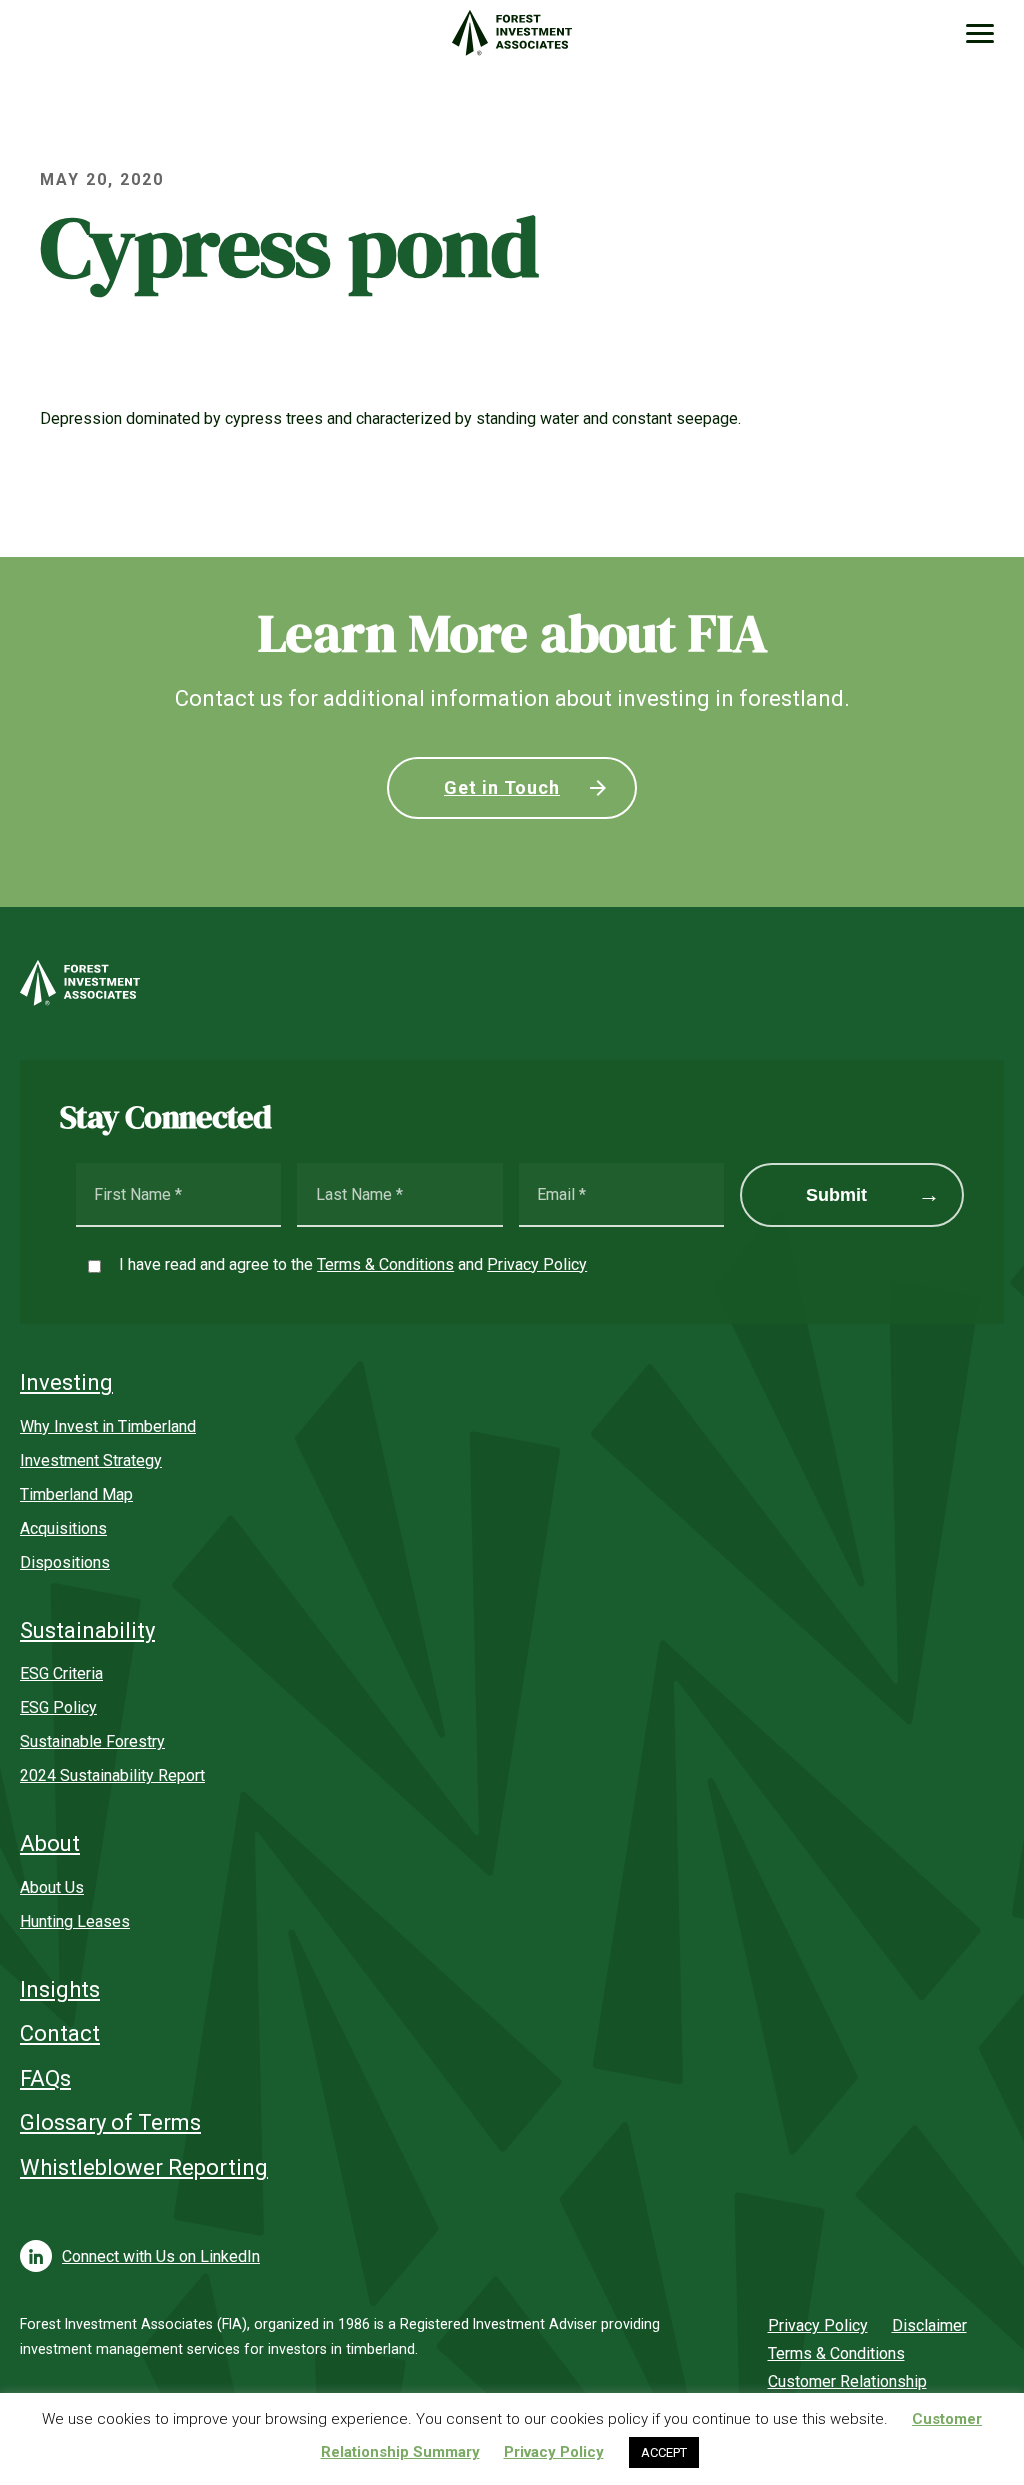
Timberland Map (76, 1494)
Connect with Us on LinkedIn (161, 2256)
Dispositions (65, 1562)
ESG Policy (58, 1707)
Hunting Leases (75, 1921)
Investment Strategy (91, 1460)
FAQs (45, 2078)
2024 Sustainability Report (112, 1775)
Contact (60, 2033)
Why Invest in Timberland (108, 1426)
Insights (60, 1989)
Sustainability (87, 1630)
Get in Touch (502, 787)
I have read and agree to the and (353, 1264)
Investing (66, 1382)
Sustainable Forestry (92, 1741)
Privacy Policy (537, 1264)
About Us (52, 1887)
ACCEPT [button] (664, 2452)
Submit (836, 1195)
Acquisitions (63, 1528)
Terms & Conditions (385, 1264)
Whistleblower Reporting (144, 2167)
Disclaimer (929, 2325)
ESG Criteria (61, 1673)
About (50, 1843)
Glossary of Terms (110, 2122)
